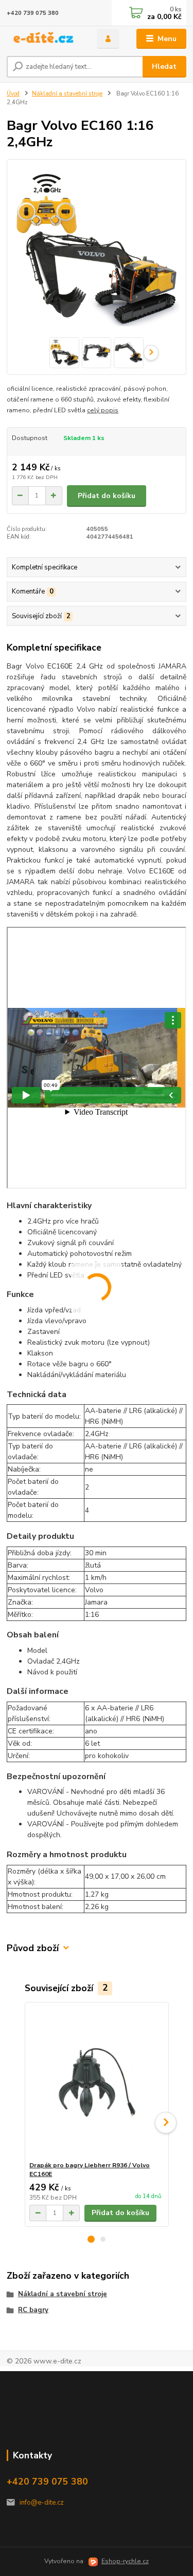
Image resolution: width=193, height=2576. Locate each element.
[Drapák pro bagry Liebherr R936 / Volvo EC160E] (97, 2082)
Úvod (13, 94)
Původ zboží (33, 1948)
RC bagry (33, 2310)
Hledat (164, 66)
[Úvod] (44, 39)
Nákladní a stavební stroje (67, 94)
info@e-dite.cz (42, 2503)
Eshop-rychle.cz (125, 2561)
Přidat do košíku (107, 496)
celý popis (103, 410)
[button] (91, 2239)
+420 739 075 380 (33, 13)
